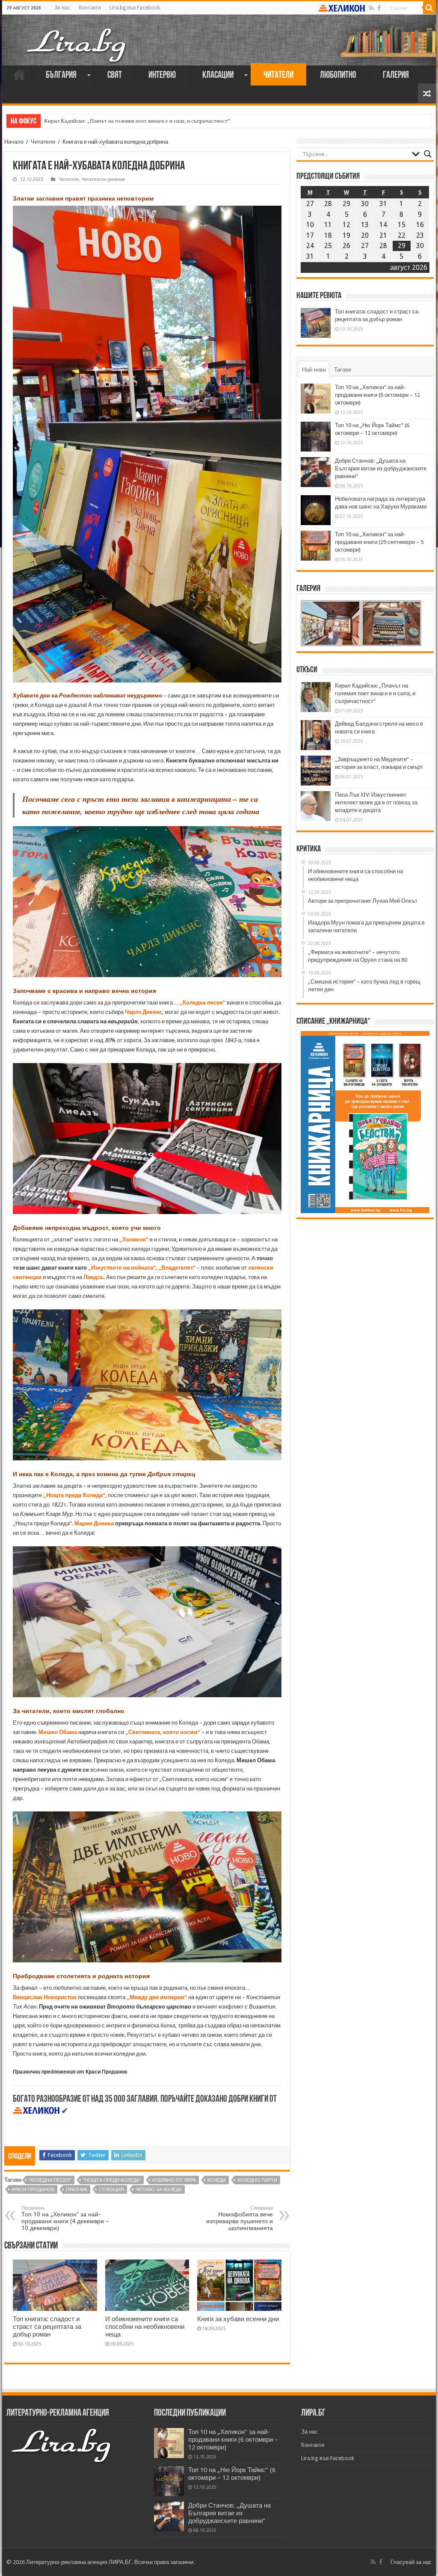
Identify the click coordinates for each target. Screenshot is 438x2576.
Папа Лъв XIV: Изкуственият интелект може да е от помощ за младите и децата (376, 802)
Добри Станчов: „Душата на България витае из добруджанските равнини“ (381, 468)
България (61, 75)
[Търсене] (429, 8)
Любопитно (338, 75)
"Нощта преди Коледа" (112, 2180)
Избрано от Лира (174, 2180)
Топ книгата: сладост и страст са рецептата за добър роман (47, 2327)
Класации (218, 75)
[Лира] (77, 36)
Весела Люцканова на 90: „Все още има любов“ (101, 121)
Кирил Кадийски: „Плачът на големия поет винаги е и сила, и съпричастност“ (375, 693)
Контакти (90, 8)
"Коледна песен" (50, 2180)
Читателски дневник (103, 179)
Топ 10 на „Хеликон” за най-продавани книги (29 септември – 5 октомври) (379, 542)
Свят (115, 75)
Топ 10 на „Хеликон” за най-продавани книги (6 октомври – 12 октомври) (377, 395)
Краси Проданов (33, 2190)
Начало (19, 74)
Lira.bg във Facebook (135, 8)
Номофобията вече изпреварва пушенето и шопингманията (240, 2218)
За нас (62, 8)
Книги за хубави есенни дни (238, 2319)
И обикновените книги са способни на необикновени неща (145, 2327)
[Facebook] (379, 8)
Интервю (162, 75)
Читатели (278, 75)
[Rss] (371, 8)
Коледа (217, 2180)
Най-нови (314, 370)
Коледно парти (257, 2180)
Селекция (111, 2190)
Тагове (343, 370)
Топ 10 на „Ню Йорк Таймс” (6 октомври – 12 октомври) (232, 2474)
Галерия (396, 75)
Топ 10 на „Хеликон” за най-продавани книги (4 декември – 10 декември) (65, 2218)
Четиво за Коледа (159, 2190)
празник (77, 2190)
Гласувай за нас (411, 2562)
